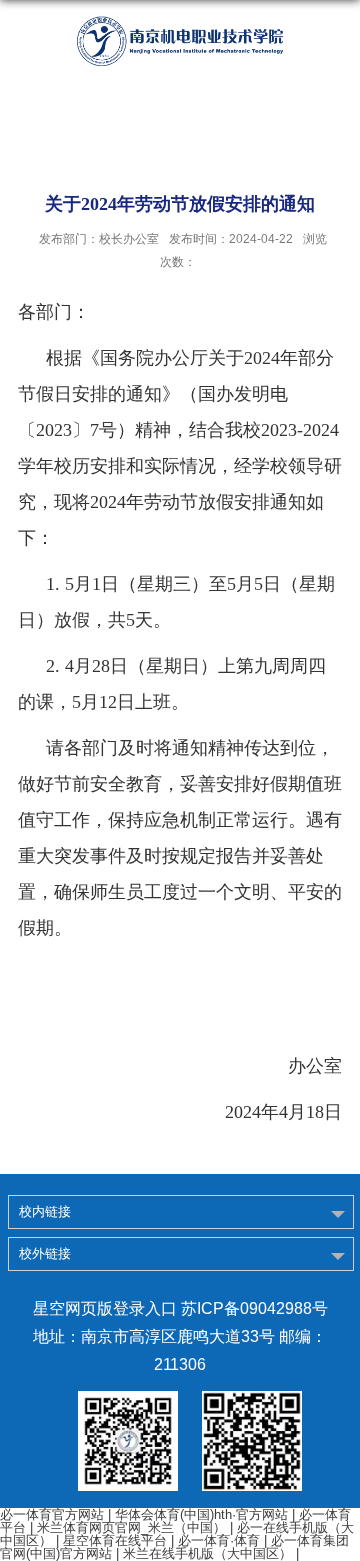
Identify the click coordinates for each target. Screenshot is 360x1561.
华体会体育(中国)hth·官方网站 (201, 1514)
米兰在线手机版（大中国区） (207, 1553)
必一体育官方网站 (52, 1514)
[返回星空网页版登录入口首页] (180, 41)
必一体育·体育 (219, 1540)
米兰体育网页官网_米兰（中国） (131, 1527)
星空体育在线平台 (115, 1540)
